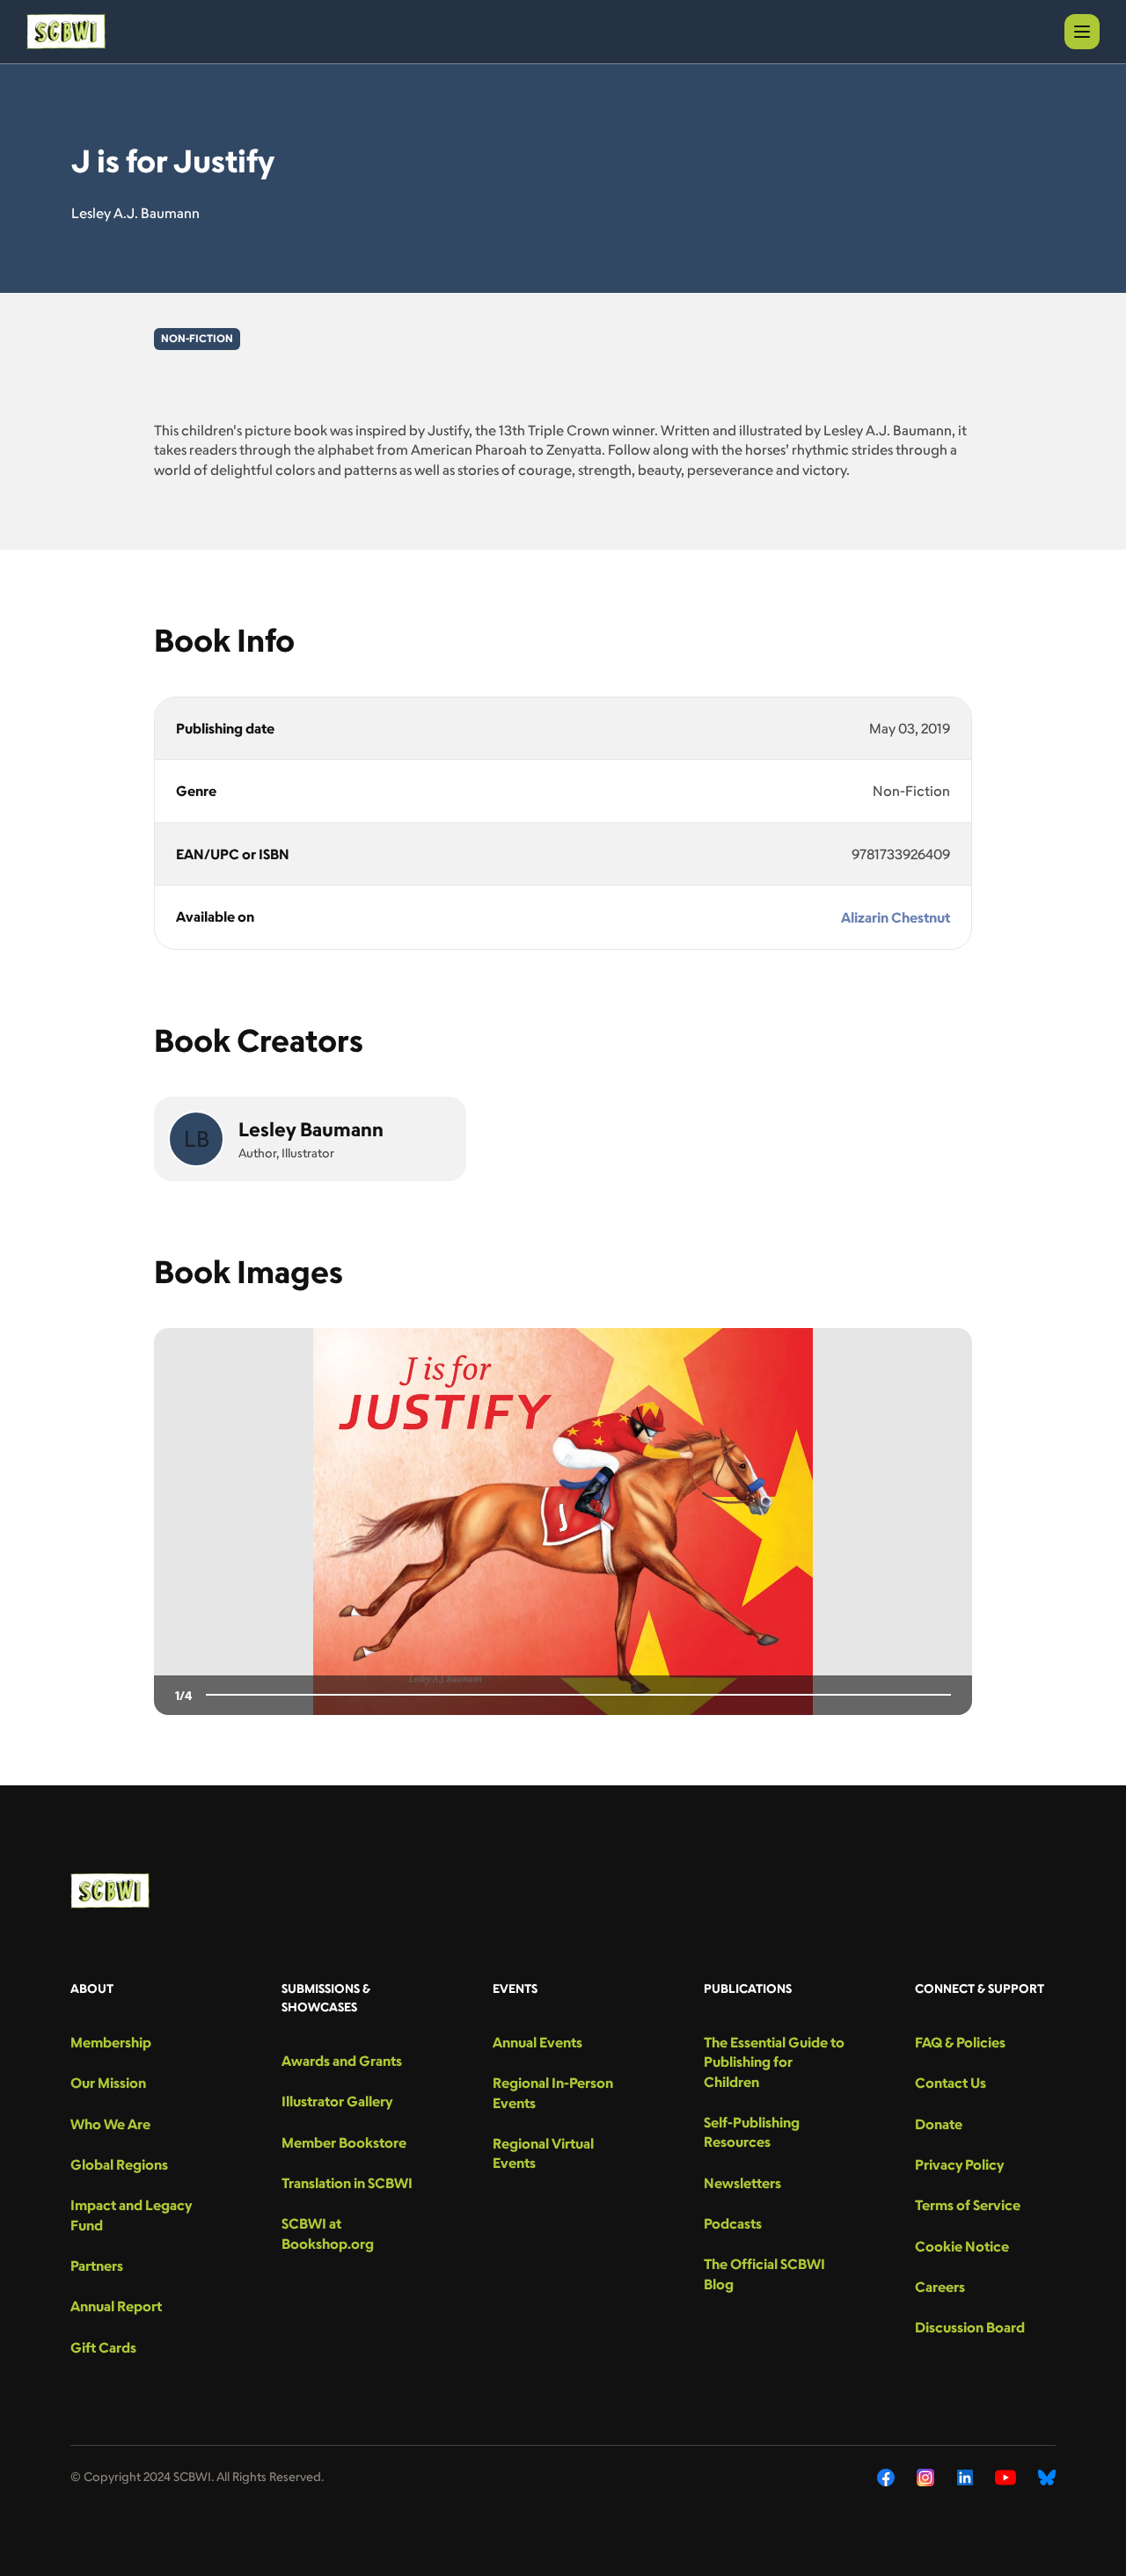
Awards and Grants (342, 2061)
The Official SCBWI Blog (764, 2273)
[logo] (66, 32)
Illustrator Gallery (337, 2101)
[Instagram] (926, 2477)
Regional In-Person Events (553, 2092)
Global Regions (119, 2164)
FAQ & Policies (960, 2042)
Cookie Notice (962, 2246)
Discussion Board (970, 2327)
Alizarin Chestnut (896, 917)
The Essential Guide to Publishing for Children (774, 2062)
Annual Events (537, 2042)
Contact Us (951, 2083)
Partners (97, 2266)
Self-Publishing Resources (752, 2132)
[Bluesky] (1047, 2477)
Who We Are (110, 2124)
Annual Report (116, 2306)
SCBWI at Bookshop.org (328, 2233)
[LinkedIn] (965, 2477)
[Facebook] (886, 2477)
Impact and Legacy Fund (131, 2215)
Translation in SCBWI (347, 2183)
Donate (939, 2124)
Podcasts (733, 2223)
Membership (111, 2042)
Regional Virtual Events (543, 2153)
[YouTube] (1005, 2477)
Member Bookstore (344, 2142)
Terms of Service (968, 2205)
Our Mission (108, 2083)
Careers (940, 2287)
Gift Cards (103, 2347)
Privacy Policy (959, 2164)
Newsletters (742, 2183)
